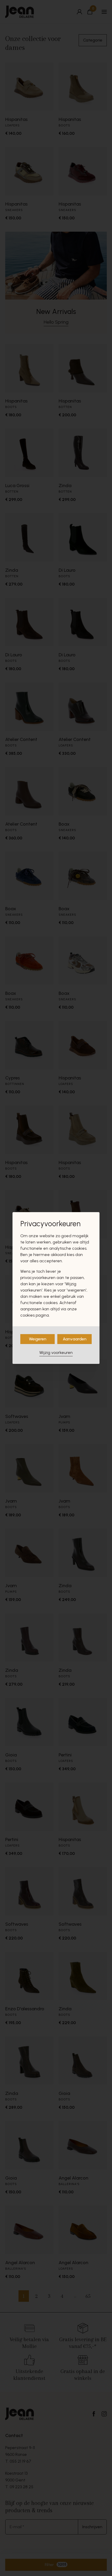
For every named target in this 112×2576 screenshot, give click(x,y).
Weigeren (38, 1339)
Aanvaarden (75, 1339)
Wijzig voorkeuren (56, 1353)
